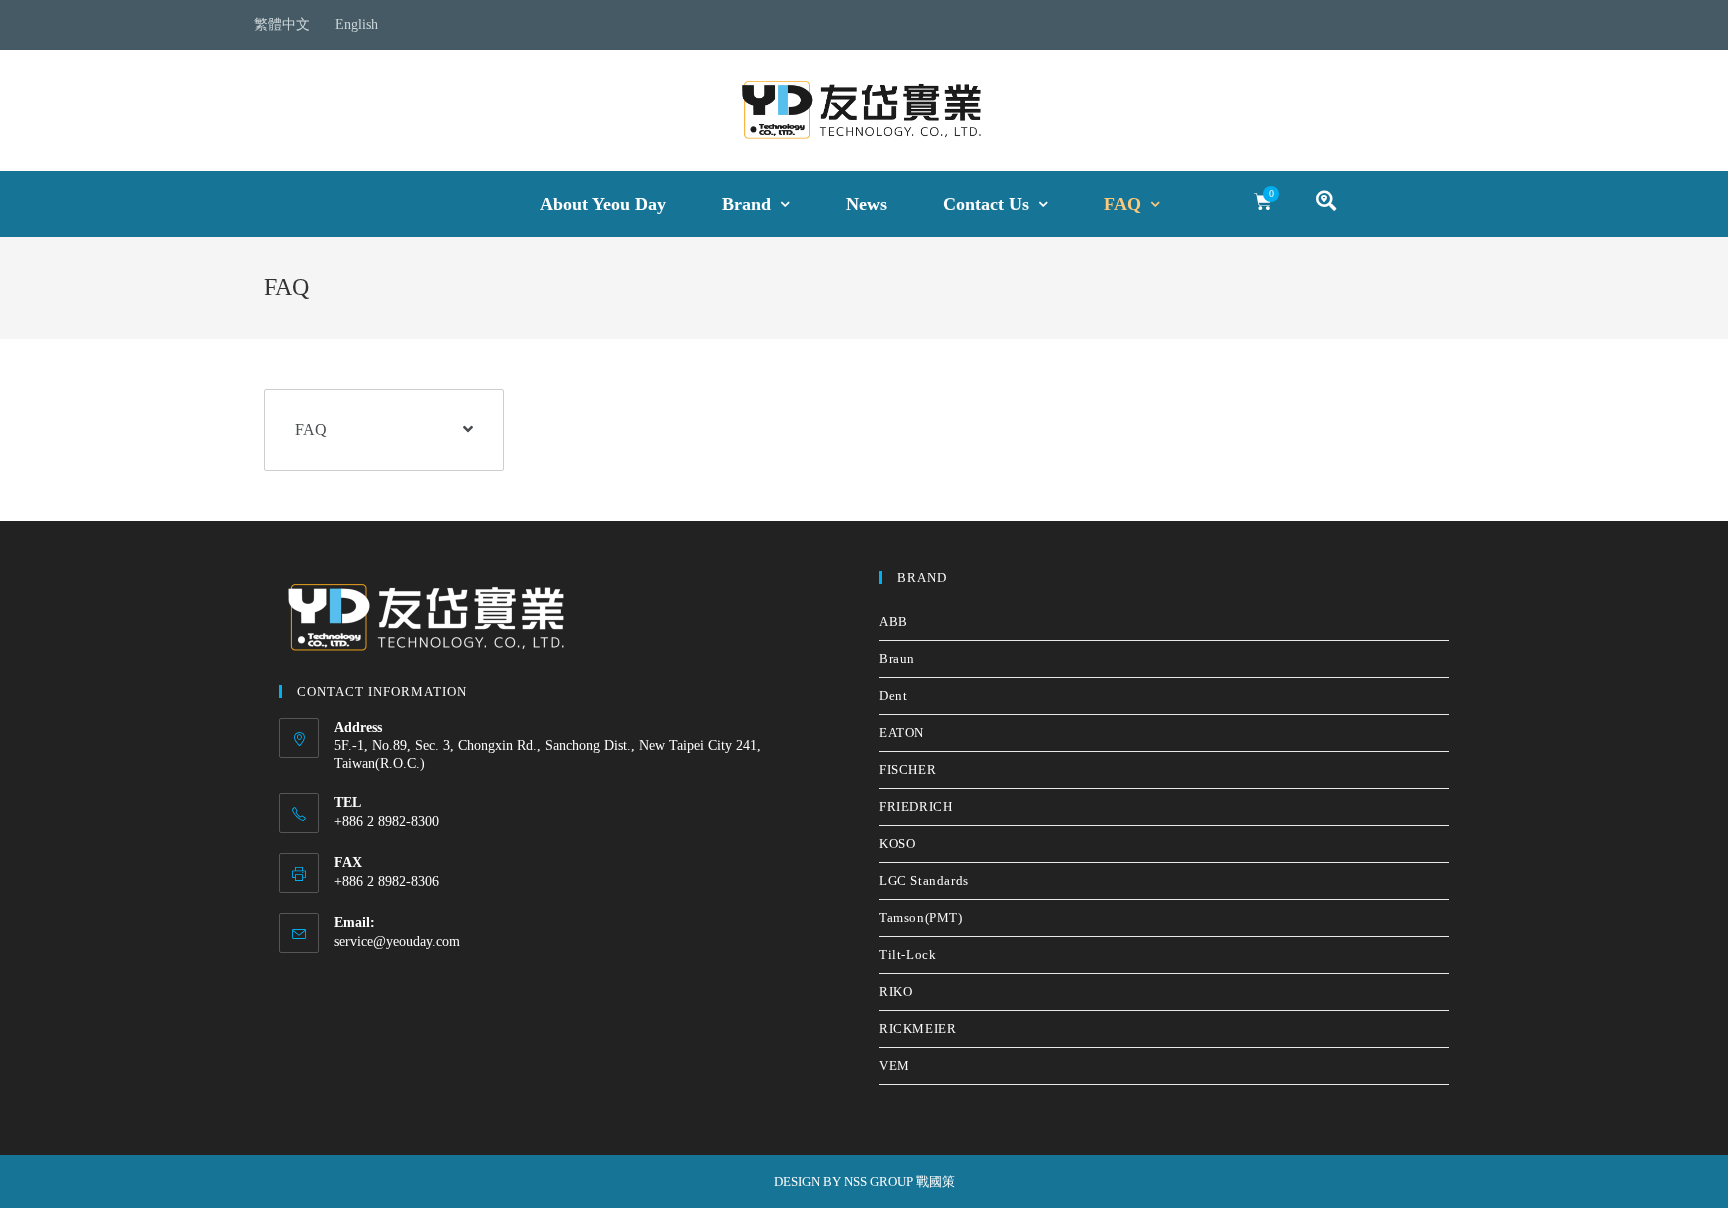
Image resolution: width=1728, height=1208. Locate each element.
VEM (894, 1065)
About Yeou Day (603, 204)
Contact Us (986, 204)
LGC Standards (924, 880)
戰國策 (935, 1181)
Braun (897, 658)
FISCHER (907, 769)
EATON (901, 732)
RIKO (895, 991)
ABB (893, 621)
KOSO (897, 843)
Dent (893, 695)
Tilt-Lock (907, 954)
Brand (746, 204)
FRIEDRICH (915, 806)
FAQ (1122, 204)
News (866, 204)
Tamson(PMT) (921, 917)
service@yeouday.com (397, 941)
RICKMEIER (917, 1028)
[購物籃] (1263, 202)
